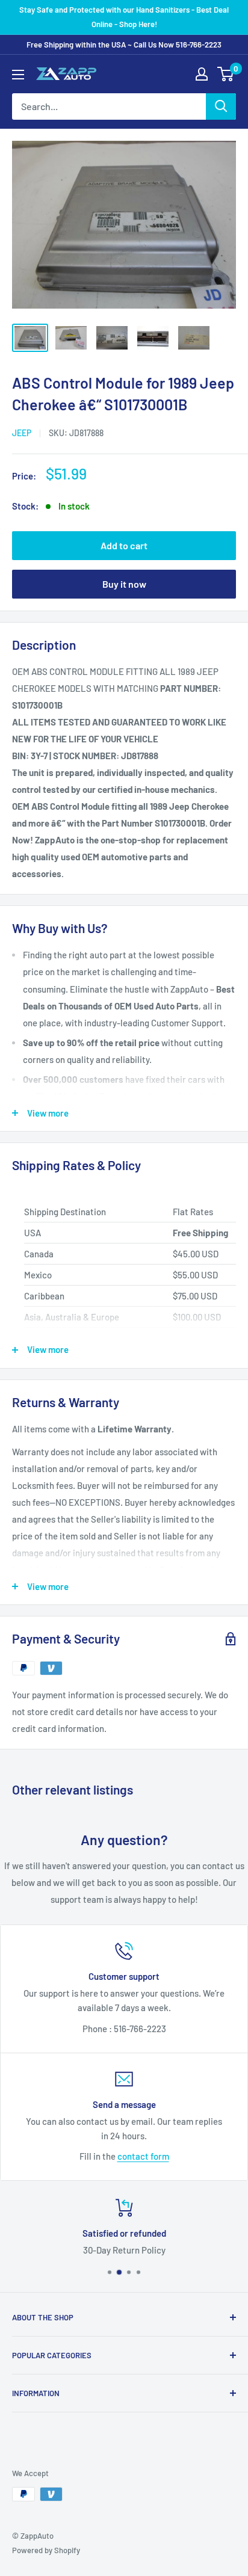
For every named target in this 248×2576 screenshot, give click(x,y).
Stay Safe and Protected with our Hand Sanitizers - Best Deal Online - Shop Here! (124, 17)
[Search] (221, 106)
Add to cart (124, 545)
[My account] (202, 74)
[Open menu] (18, 75)
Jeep (22, 433)
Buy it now (124, 584)
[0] (226, 74)
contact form (143, 2156)
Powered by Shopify (46, 2550)
